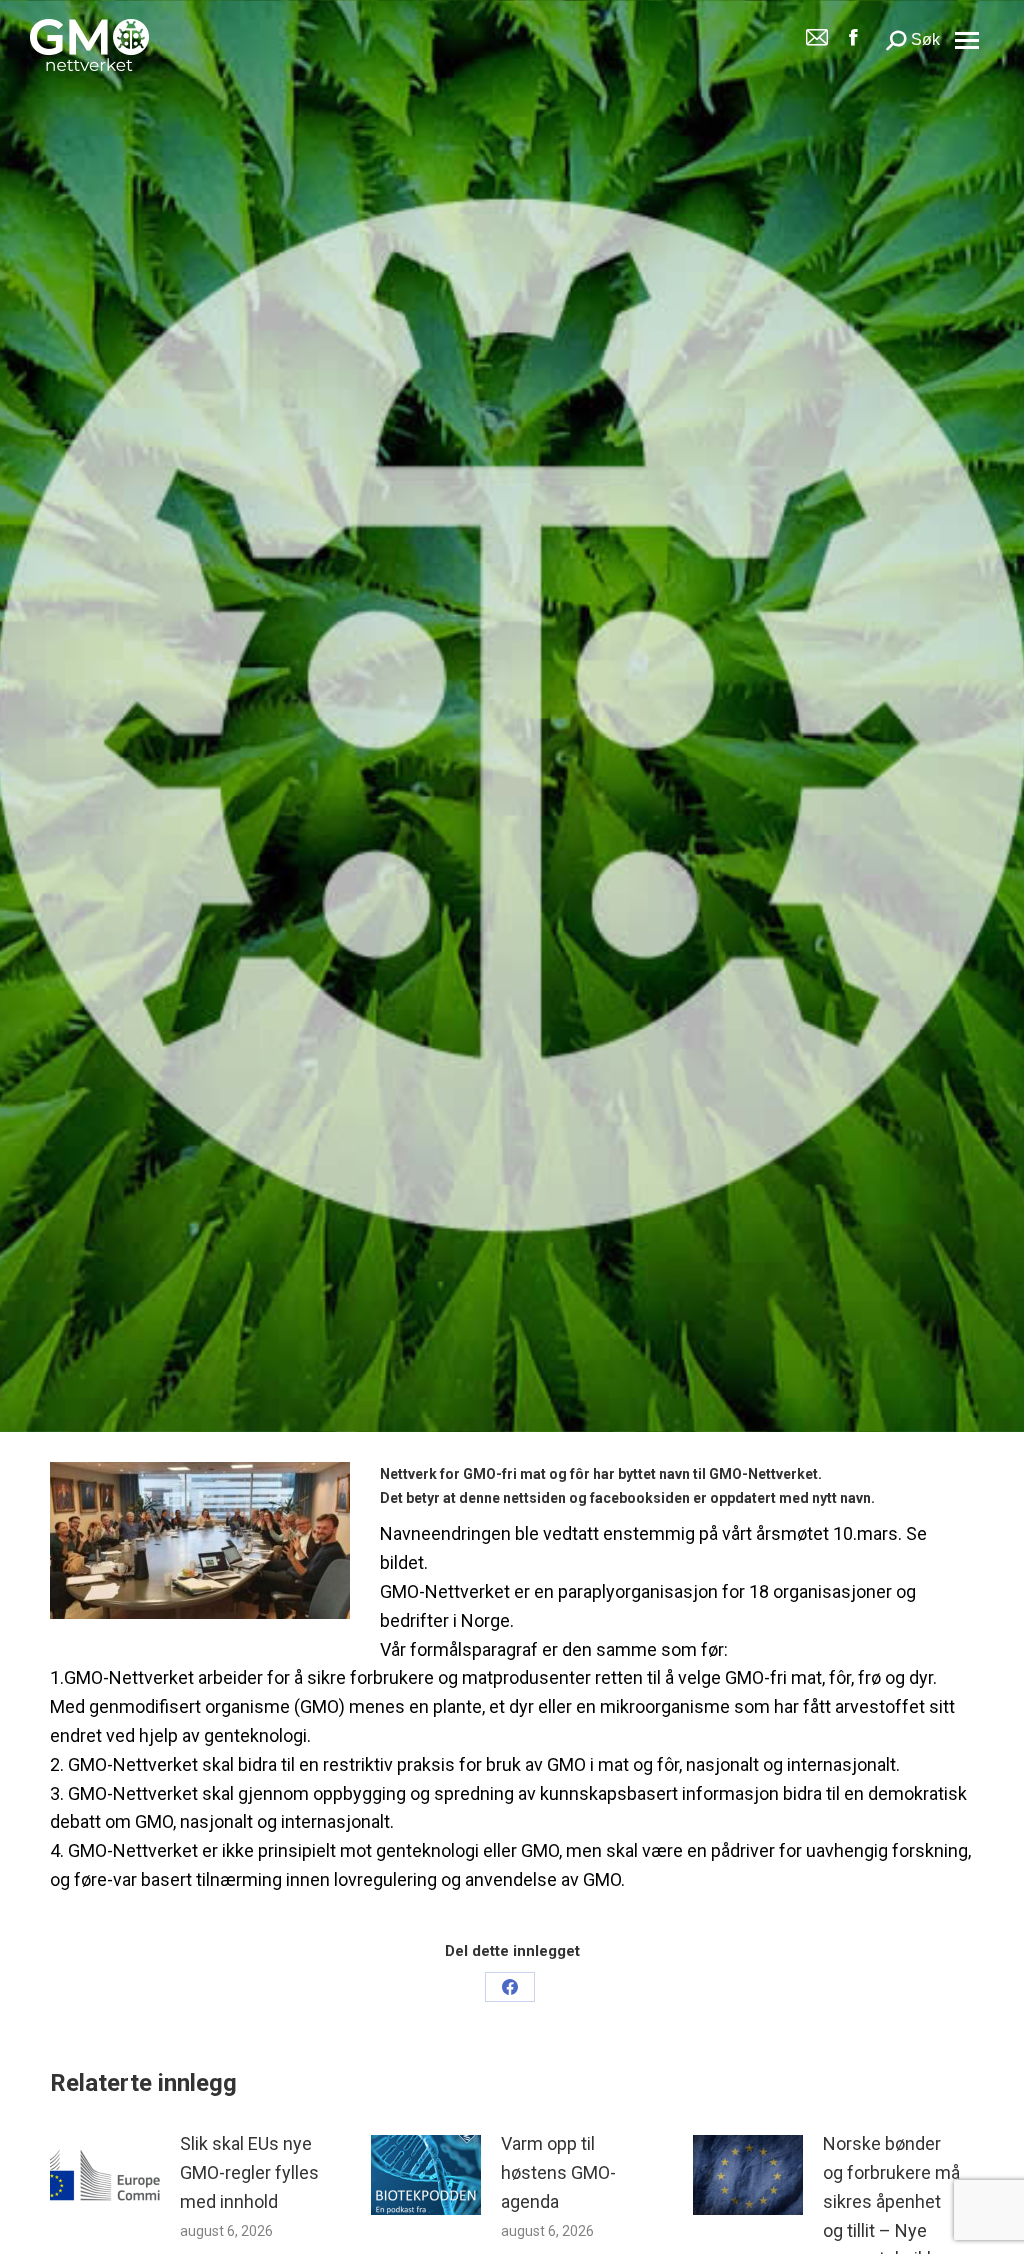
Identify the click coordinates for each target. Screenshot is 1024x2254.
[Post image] (105, 2175)
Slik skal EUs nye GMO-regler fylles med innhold (249, 2172)
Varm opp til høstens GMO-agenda (558, 2172)
